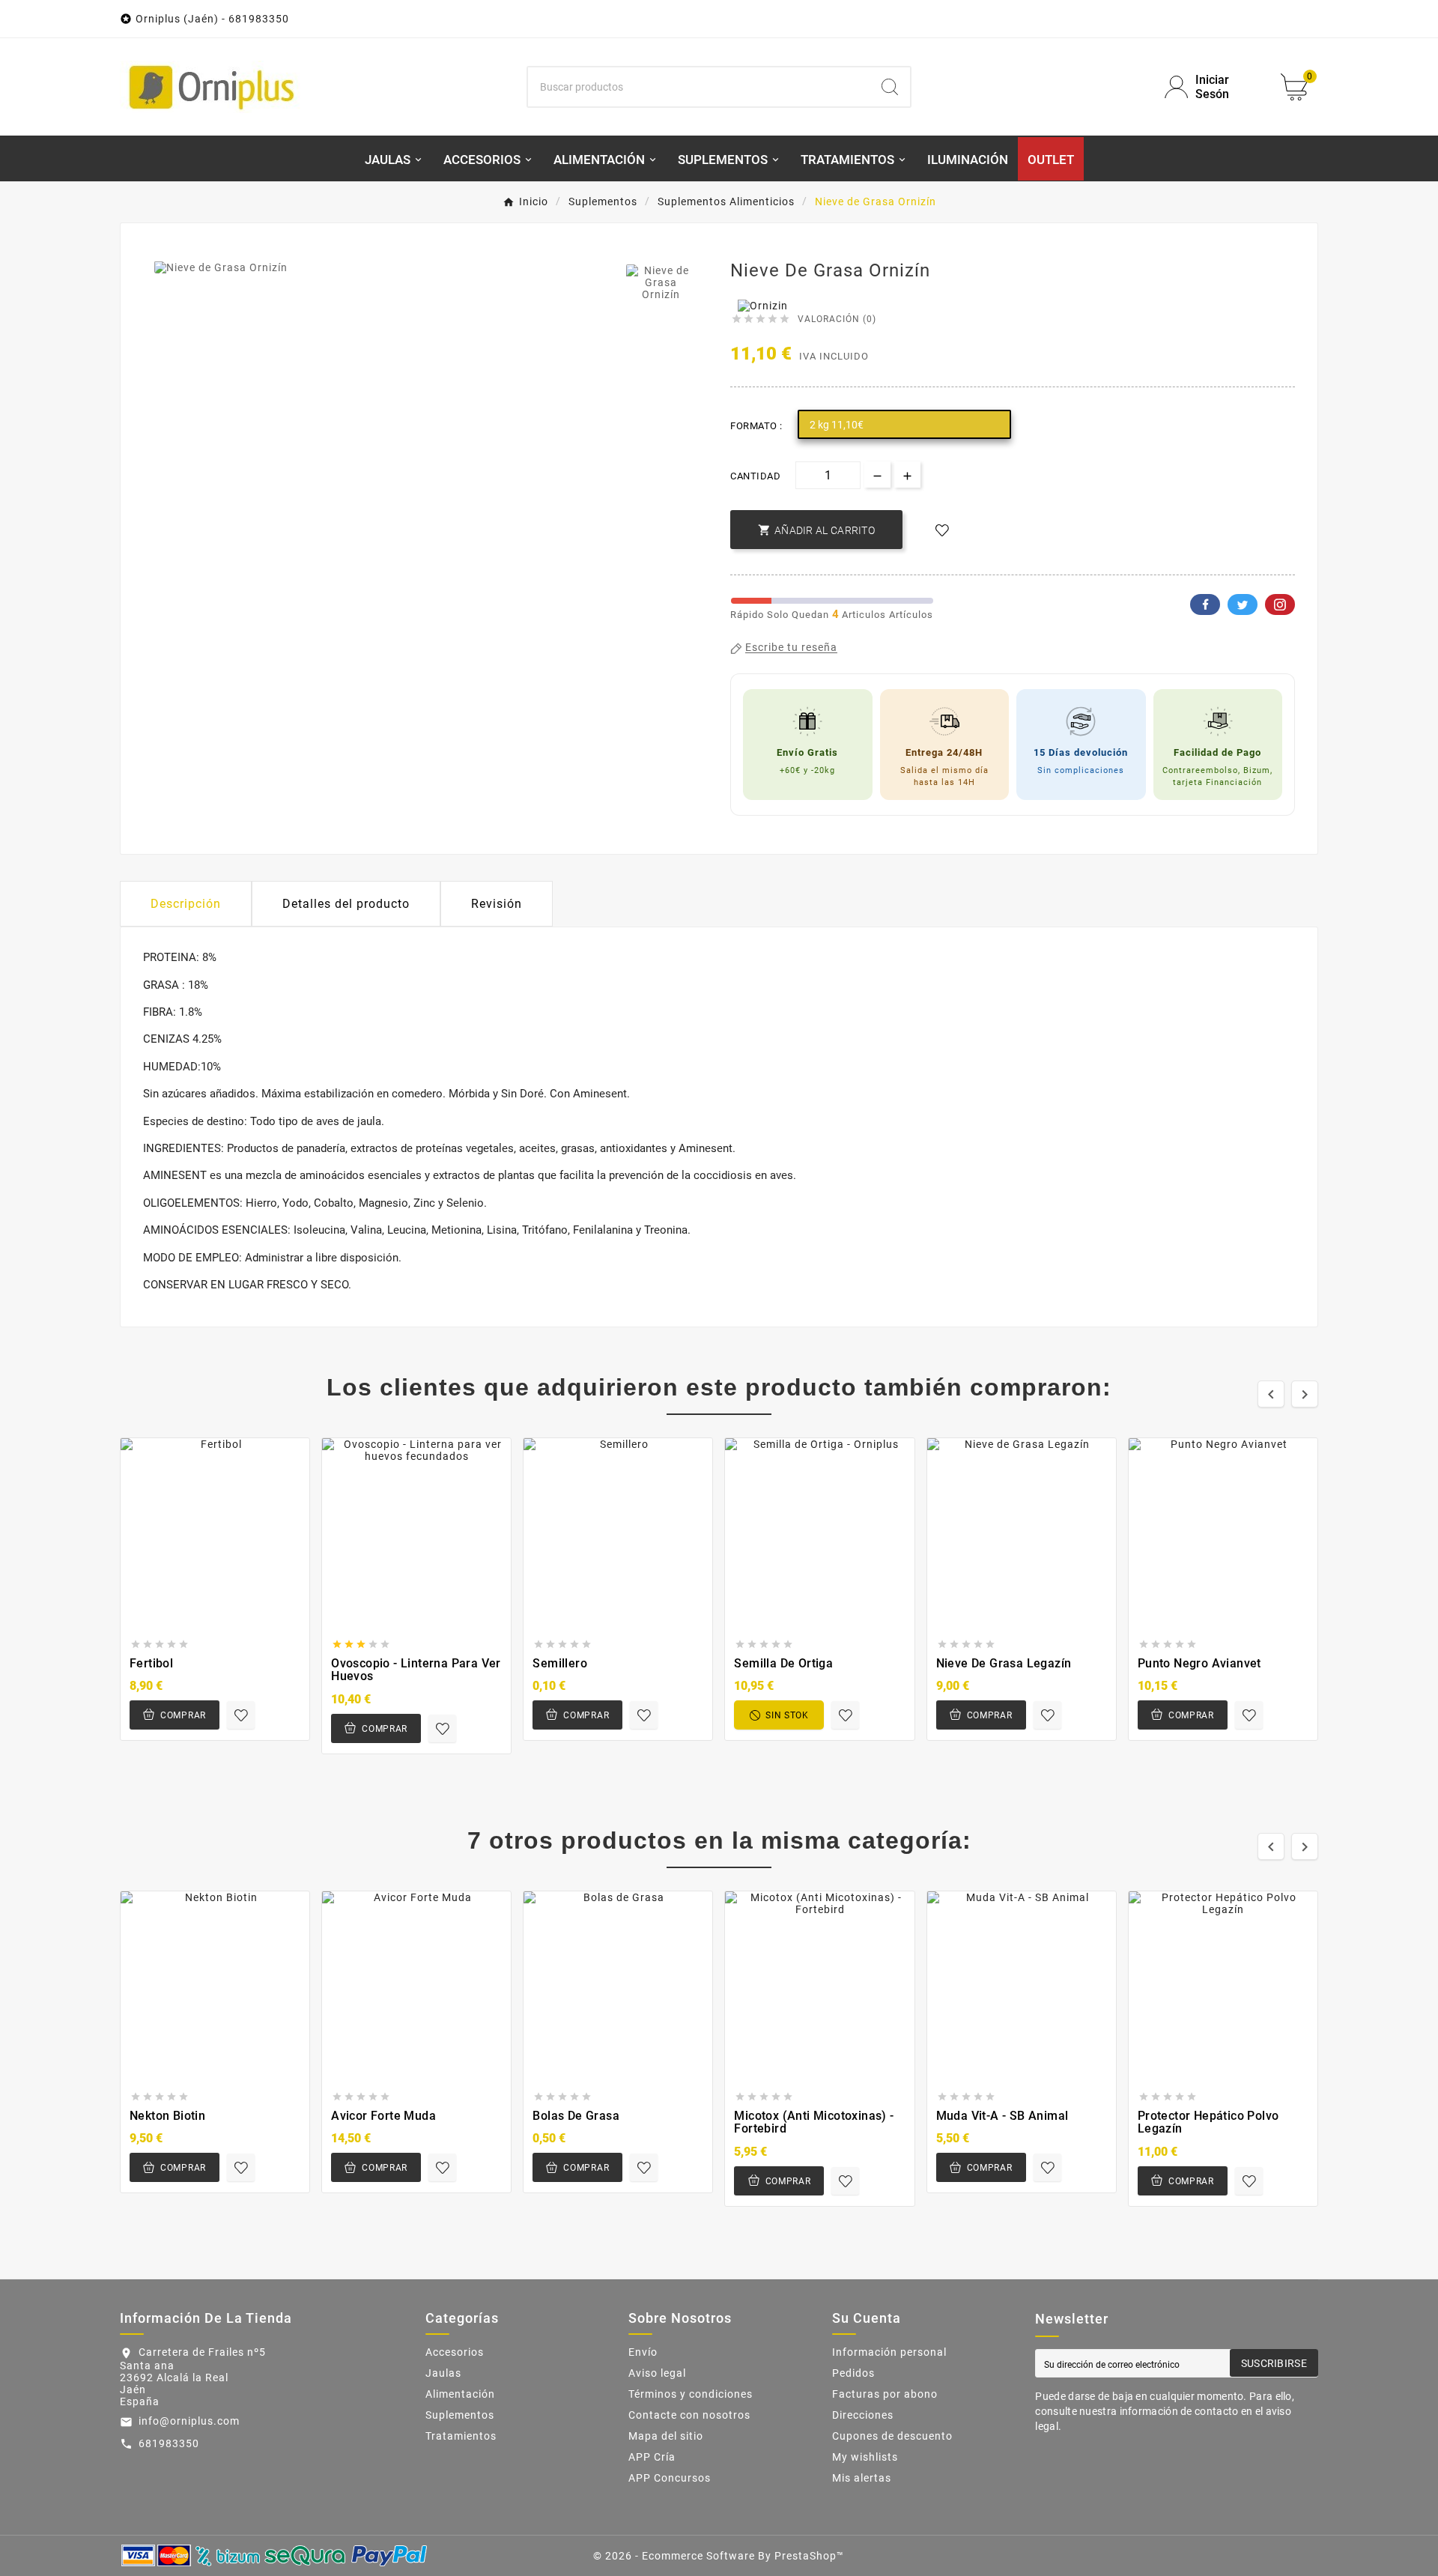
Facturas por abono (885, 2394)
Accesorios (455, 2352)
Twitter (1243, 604)
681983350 (169, 2443)
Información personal (889, 2352)
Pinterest (1280, 604)
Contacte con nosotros (689, 2415)
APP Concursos (670, 2478)
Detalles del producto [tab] (346, 904)
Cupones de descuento (892, 2436)
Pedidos (853, 2373)
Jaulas (443, 2373)
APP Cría (652, 2457)
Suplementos (460, 2415)
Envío (643, 2352)
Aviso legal (657, 2373)
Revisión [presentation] (497, 904)
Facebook (1205, 604)
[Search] (890, 87)
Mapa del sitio (666, 2436)
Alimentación (460, 2394)
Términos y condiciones (691, 2394)
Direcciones (863, 2415)
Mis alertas (862, 2478)
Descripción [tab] (186, 904)
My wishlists (865, 2457)
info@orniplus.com (189, 2421)
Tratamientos (461, 2436)
